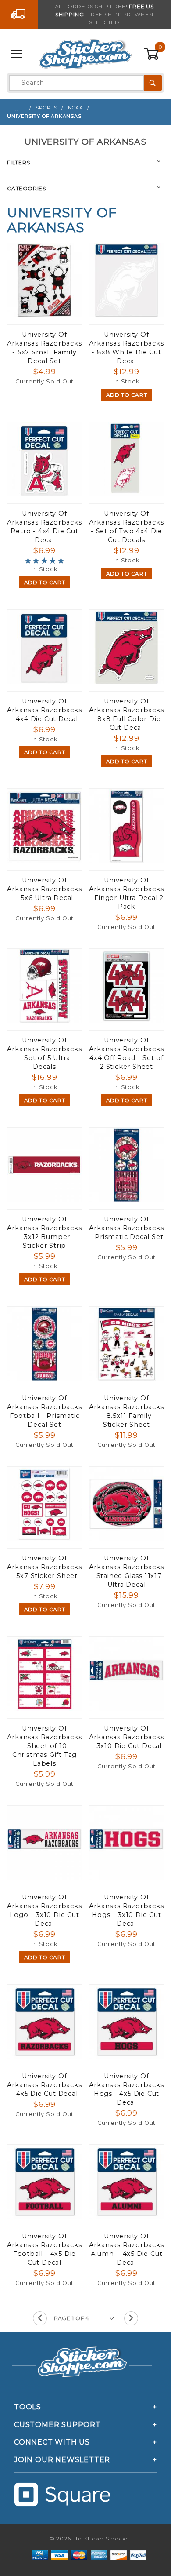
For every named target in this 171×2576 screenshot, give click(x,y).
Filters (19, 162)
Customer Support (57, 2425)
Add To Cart (127, 395)
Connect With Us (52, 2442)
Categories (27, 188)
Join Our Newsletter (62, 2460)
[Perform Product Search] (153, 83)
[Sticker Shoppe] (85, 54)
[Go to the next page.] (131, 2318)
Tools (28, 2407)
